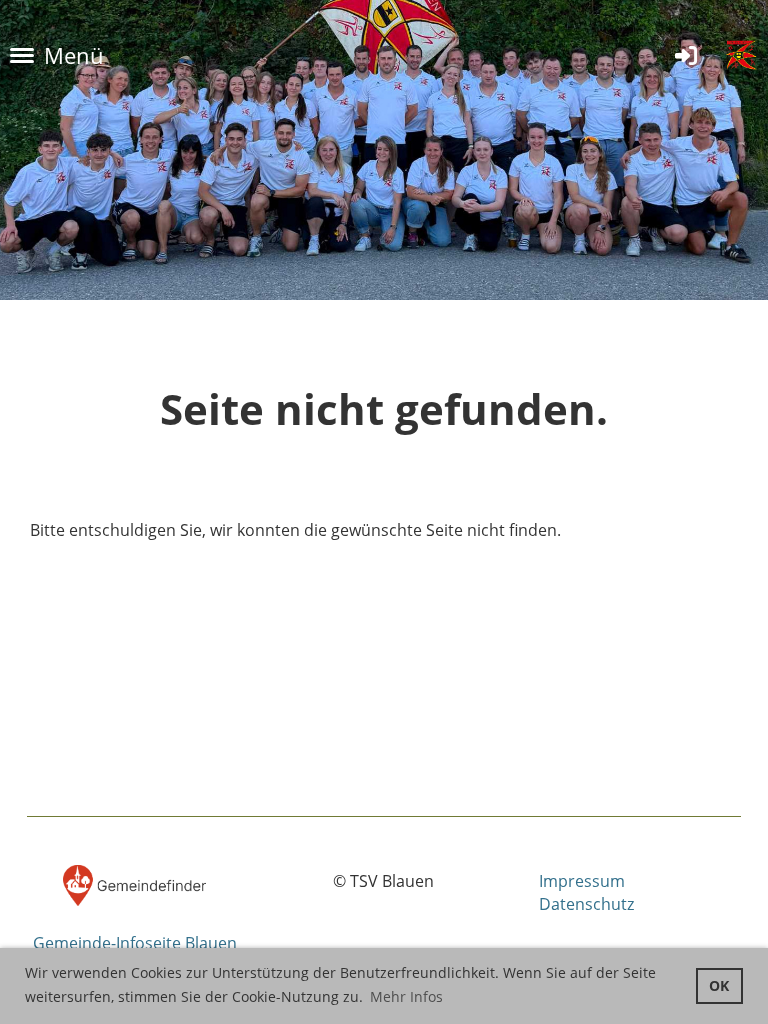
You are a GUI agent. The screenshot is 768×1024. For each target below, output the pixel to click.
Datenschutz (586, 904)
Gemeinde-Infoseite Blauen (135, 943)
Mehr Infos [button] (406, 996)
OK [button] (719, 985)
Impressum (582, 881)
